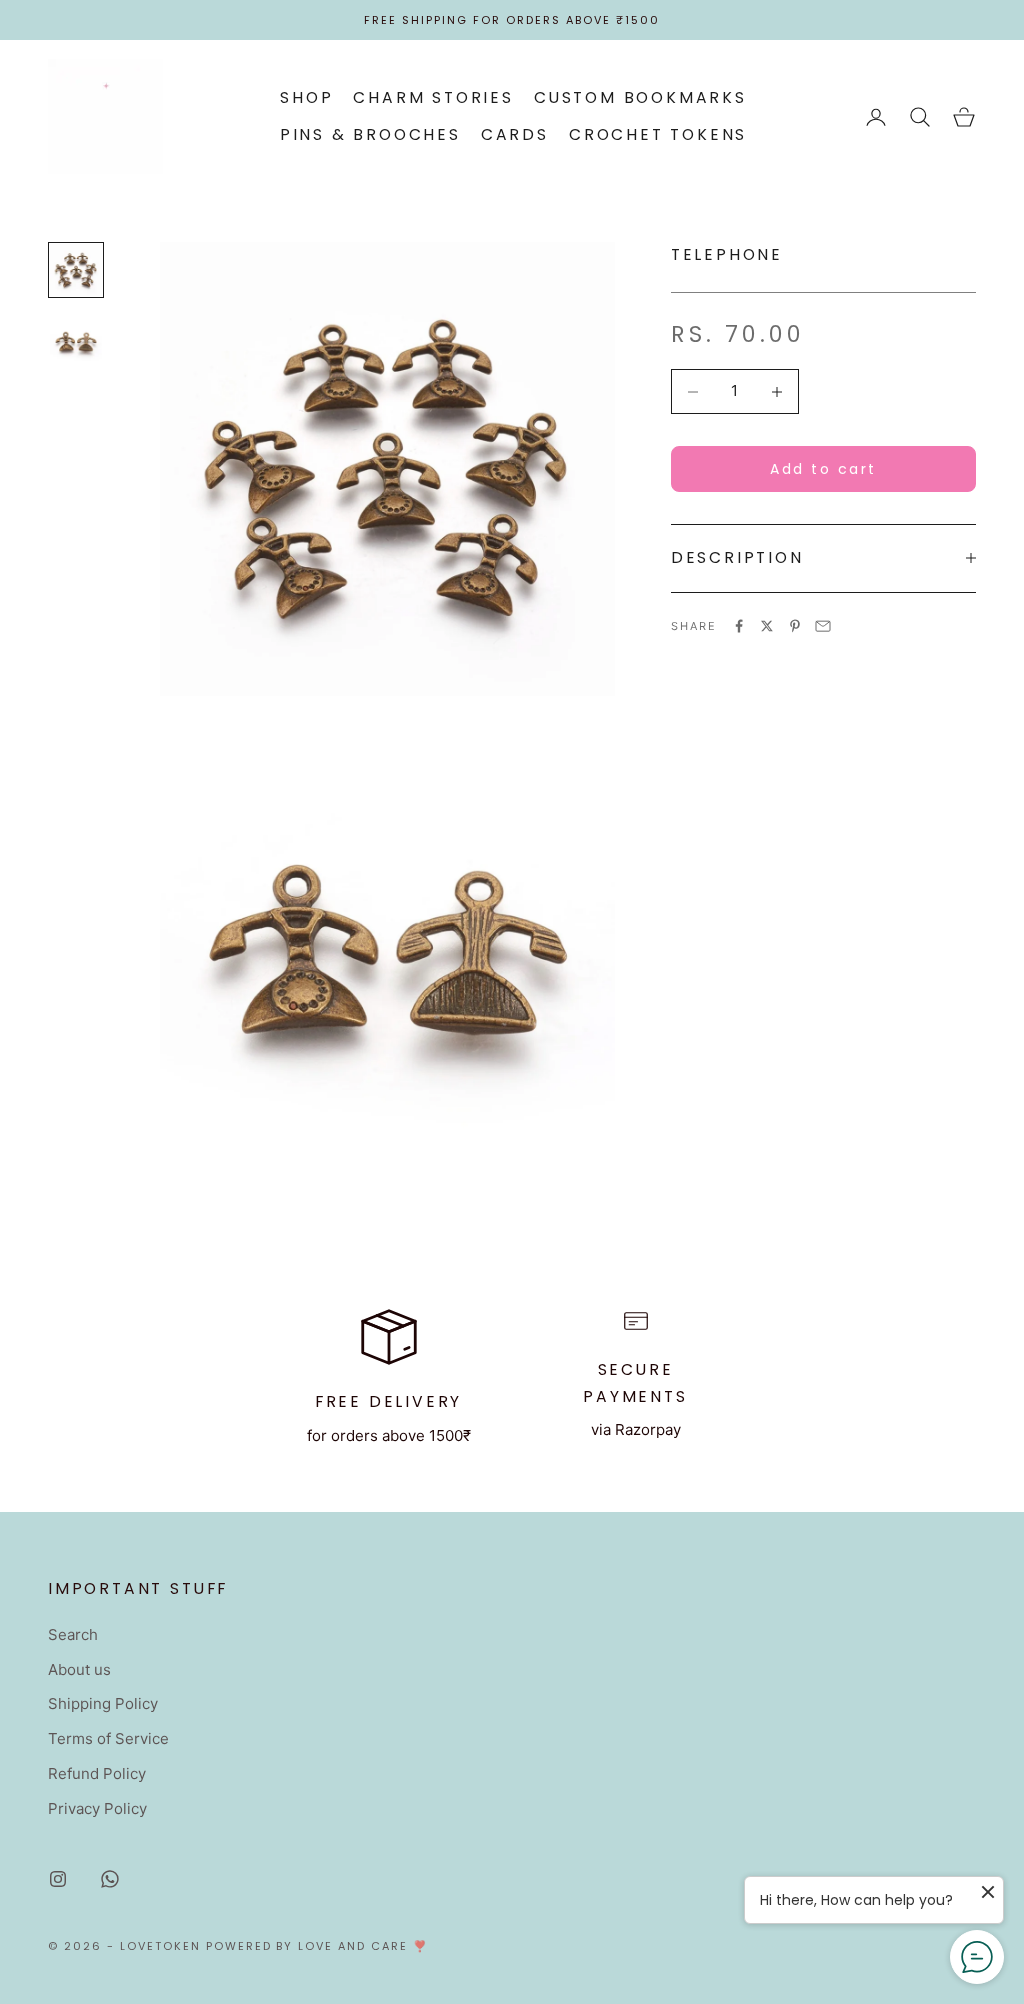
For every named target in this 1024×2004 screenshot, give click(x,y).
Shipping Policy (103, 1703)
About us (79, 1669)
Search (73, 1634)
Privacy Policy (97, 1808)
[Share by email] (823, 626)
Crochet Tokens (658, 134)
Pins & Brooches (370, 134)
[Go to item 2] (76, 342)
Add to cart (823, 469)
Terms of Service (108, 1738)
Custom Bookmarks (640, 97)
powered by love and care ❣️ (317, 1946)
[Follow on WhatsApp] (110, 1879)
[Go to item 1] (76, 270)
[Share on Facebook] (739, 626)
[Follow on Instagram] (58, 1879)
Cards (515, 134)
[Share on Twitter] (767, 626)
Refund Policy (97, 1773)
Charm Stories (433, 97)
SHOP (306, 97)
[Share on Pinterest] (795, 626)
